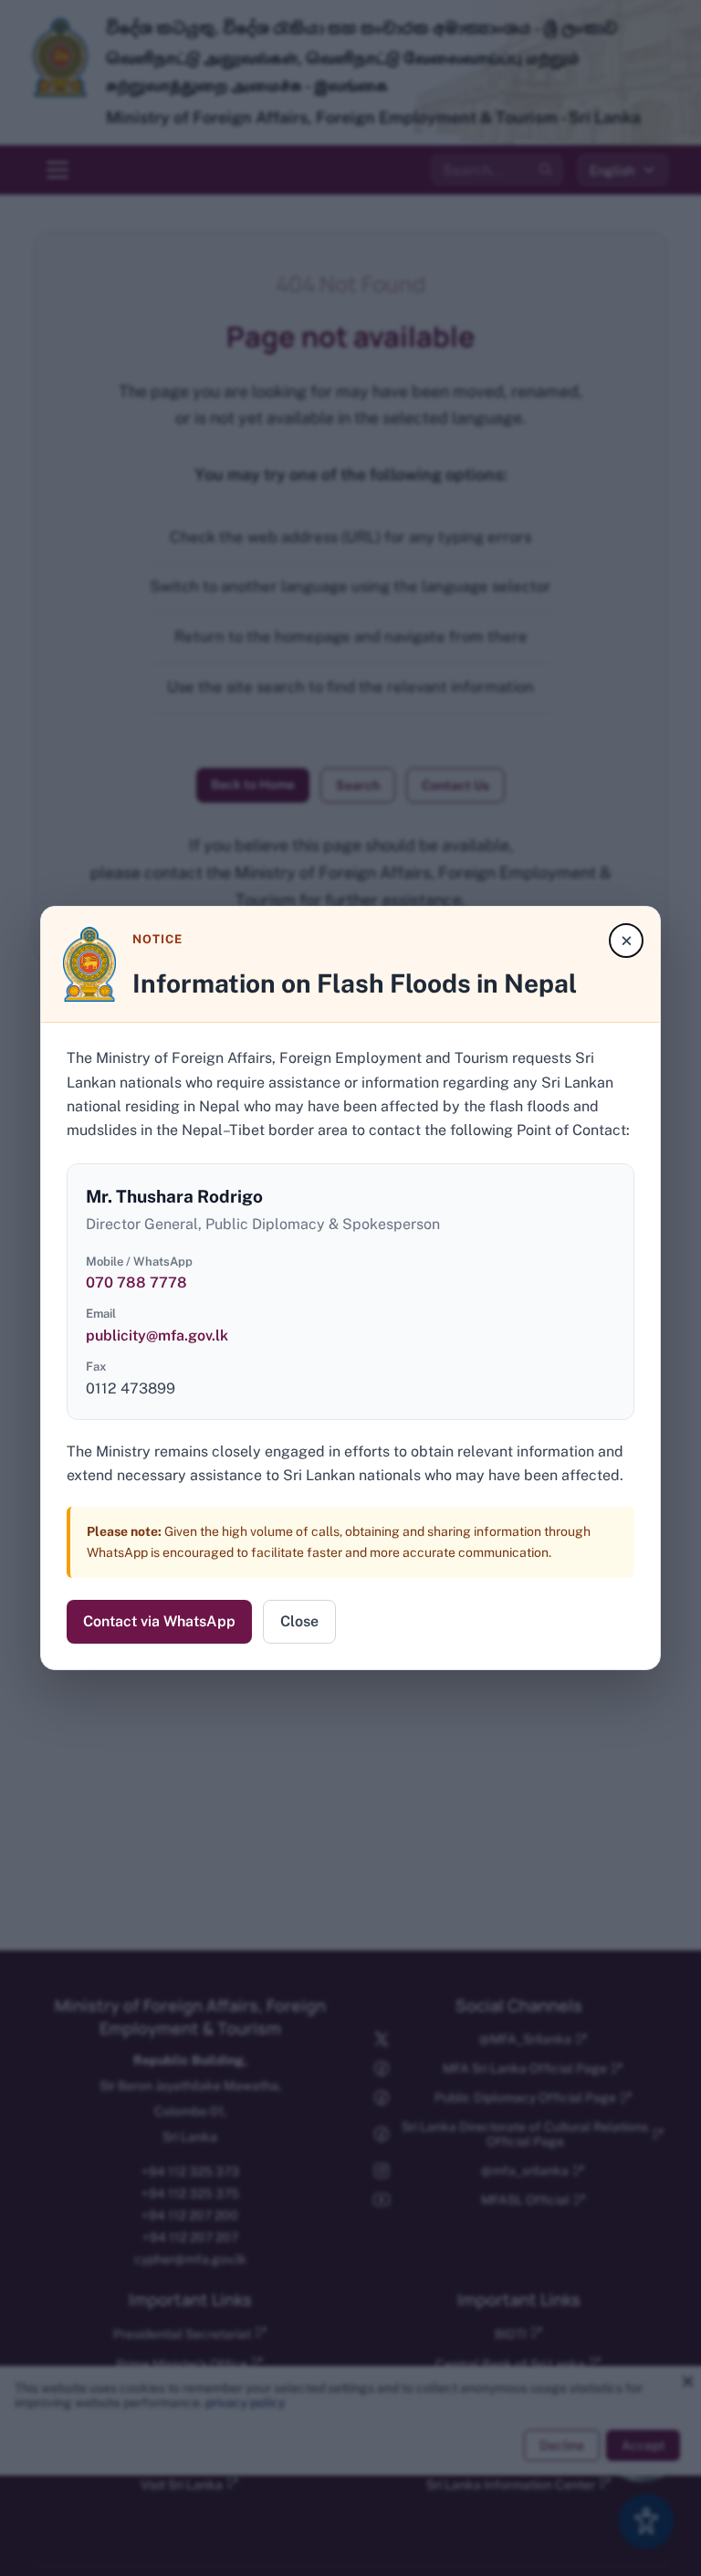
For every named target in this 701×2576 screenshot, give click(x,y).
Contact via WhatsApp (159, 1621)
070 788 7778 (136, 1283)
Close (299, 1621)
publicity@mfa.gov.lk (157, 1335)
